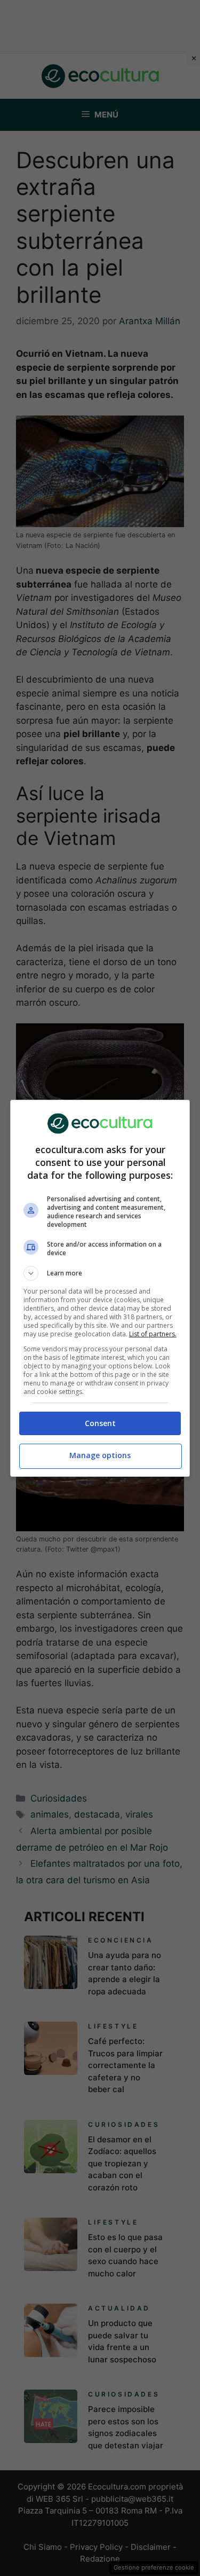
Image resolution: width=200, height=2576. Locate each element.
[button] (100, 1273)
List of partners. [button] (153, 1334)
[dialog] (100, 1288)
